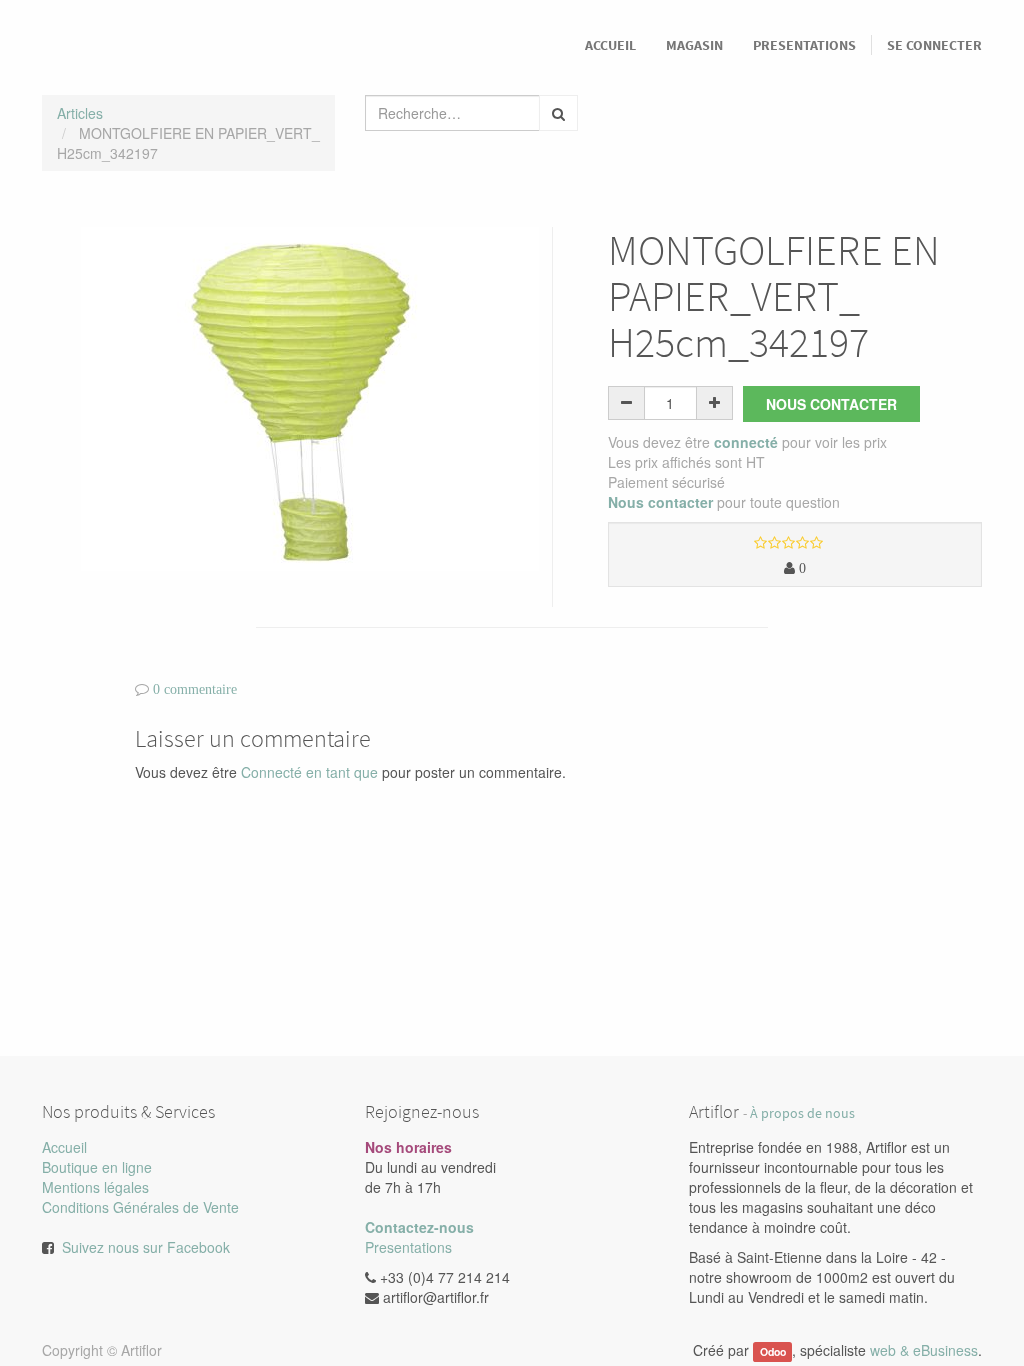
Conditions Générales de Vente (140, 1207)
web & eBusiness (924, 1350)
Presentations (408, 1247)
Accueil (64, 1147)
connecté (746, 442)
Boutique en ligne (97, 1167)
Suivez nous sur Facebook (146, 1247)
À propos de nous (802, 1113)
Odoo (773, 1351)
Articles (80, 113)
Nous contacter (831, 404)
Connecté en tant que (309, 772)
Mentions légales (95, 1187)
